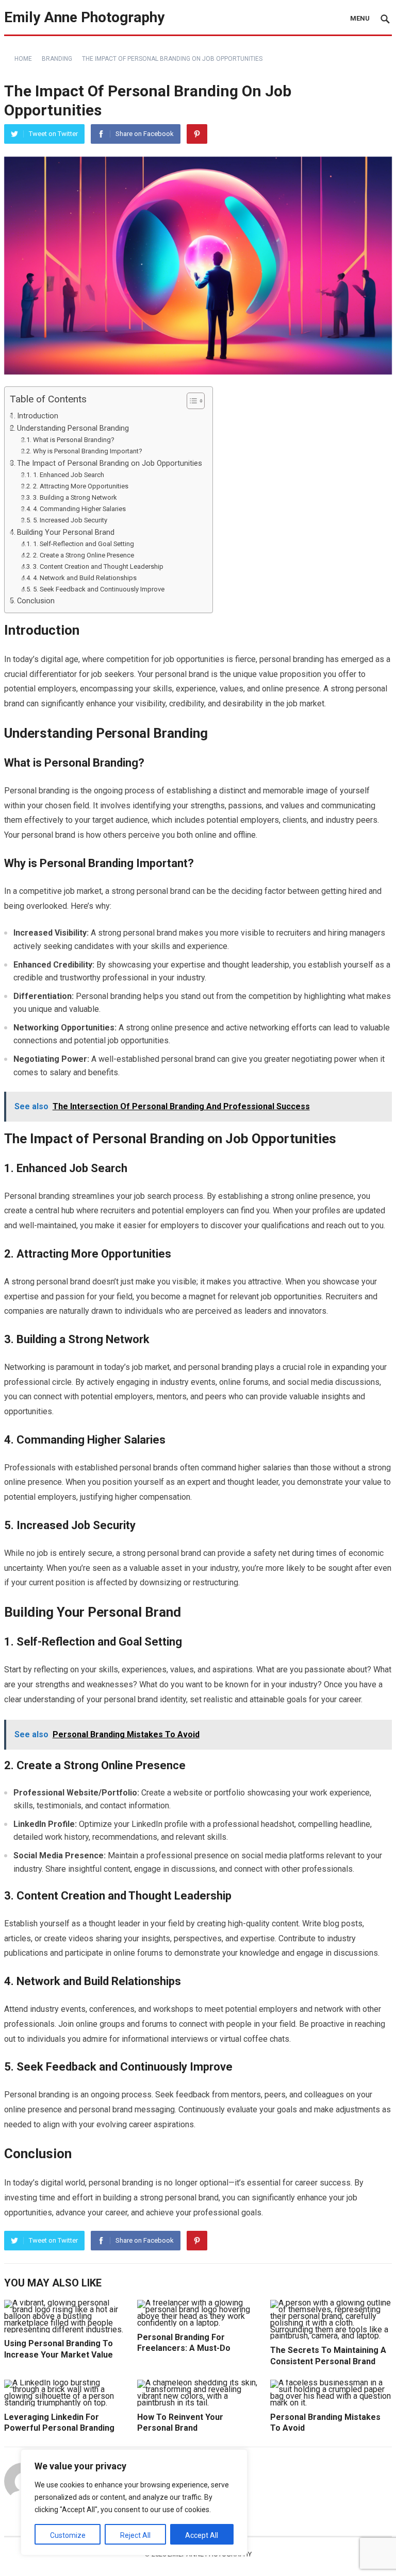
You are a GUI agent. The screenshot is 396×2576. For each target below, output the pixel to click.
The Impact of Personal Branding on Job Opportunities (110, 463)
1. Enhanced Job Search (69, 475)
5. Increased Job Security (70, 520)
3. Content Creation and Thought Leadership (98, 566)
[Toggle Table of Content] (191, 401)
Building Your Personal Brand (66, 532)
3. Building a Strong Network (75, 497)
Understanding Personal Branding (73, 428)
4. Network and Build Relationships (85, 578)
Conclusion (36, 601)
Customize (68, 2535)
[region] (134, 2502)
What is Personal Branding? (74, 440)
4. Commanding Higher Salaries (79, 509)
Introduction (38, 416)
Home (23, 59)
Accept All (202, 2535)
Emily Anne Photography (84, 17)
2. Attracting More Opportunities (81, 486)
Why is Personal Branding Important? (88, 451)
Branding (57, 59)
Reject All (135, 2535)
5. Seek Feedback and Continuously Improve (99, 589)
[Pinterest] (197, 134)
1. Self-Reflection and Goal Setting (84, 544)
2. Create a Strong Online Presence (84, 555)
